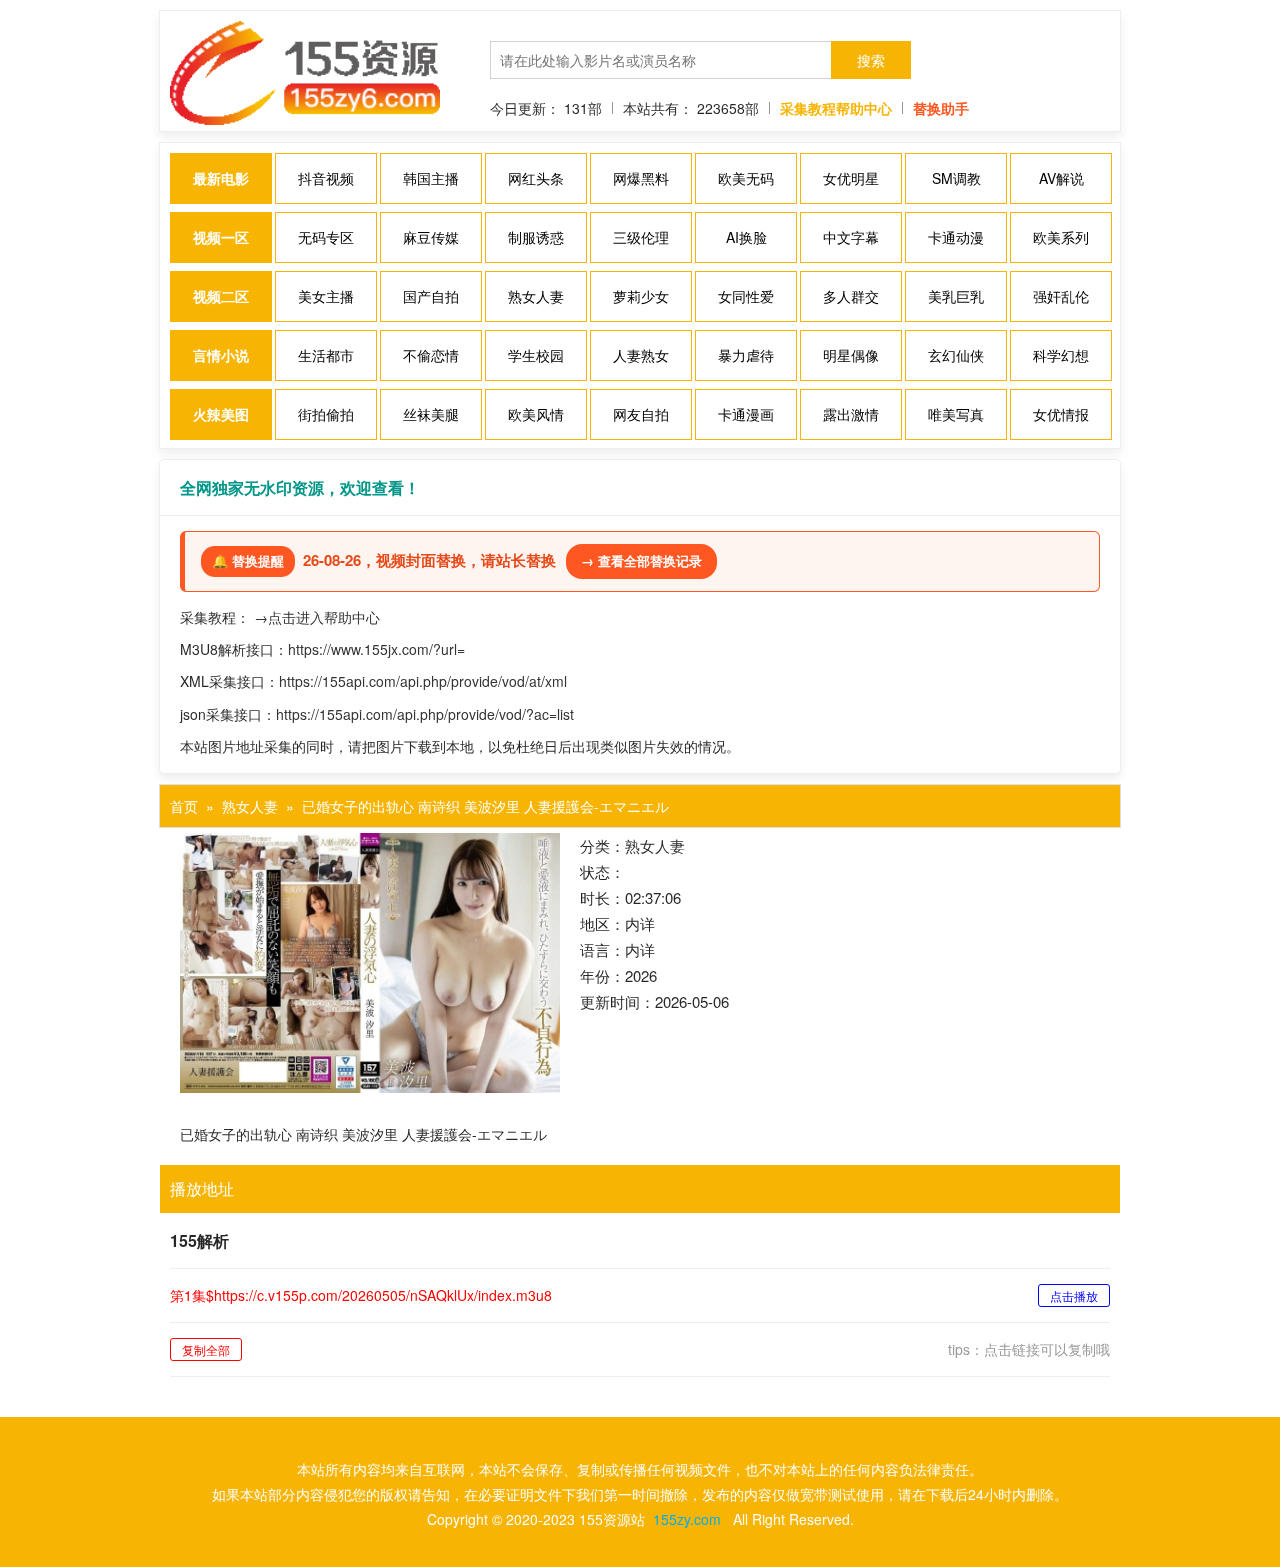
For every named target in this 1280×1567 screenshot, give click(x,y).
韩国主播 (431, 178)
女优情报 (1061, 414)
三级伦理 (641, 237)
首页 (184, 806)
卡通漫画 (746, 414)
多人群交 (851, 296)
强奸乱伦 (1061, 296)
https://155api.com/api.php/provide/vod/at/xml (423, 681)
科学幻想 (1061, 355)
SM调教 (956, 178)
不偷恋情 (431, 355)
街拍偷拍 (326, 414)
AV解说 (1061, 178)
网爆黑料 (641, 178)
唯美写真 (956, 414)
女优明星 (851, 178)
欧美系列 (1061, 237)
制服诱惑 (536, 237)
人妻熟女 (641, 355)
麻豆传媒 (431, 237)
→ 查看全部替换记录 (641, 560)
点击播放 (1074, 1295)
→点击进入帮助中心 (317, 617)
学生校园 (536, 355)
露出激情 (851, 414)
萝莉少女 (641, 296)
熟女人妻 (536, 296)
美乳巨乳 (956, 296)
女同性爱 (746, 296)
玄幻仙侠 (956, 355)
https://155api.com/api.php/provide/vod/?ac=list (425, 714)
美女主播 (326, 296)
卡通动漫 (956, 237)
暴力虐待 (746, 355)
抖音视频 (326, 178)
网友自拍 (641, 414)
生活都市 (326, 355)
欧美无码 (746, 178)
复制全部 (206, 1349)
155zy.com (687, 1519)
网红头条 (536, 178)
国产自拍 (431, 296)
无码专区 (326, 237)
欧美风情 (536, 414)
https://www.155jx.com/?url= (376, 649)
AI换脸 (746, 237)
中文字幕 (851, 237)
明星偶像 (851, 355)
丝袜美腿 (431, 414)
